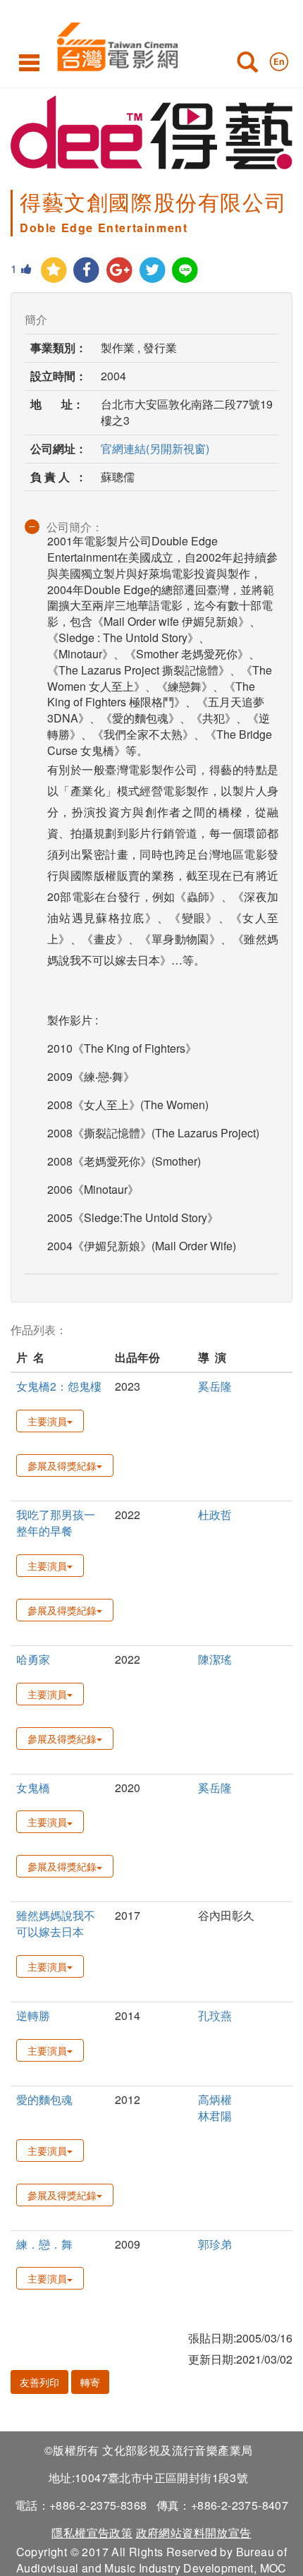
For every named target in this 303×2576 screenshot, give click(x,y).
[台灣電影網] (114, 44)
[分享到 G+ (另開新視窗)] (119, 271)
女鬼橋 (33, 1788)
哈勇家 (33, 1659)
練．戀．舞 (44, 2244)
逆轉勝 (33, 2015)
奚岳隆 (215, 1386)
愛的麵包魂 (44, 2099)
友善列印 (39, 2382)
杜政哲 (215, 1514)
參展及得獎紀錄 (62, 1465)
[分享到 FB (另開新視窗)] (87, 271)
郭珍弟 (215, 2244)
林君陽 (215, 2116)
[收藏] (54, 271)
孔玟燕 (215, 2015)
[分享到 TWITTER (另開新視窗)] (153, 271)
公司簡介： (75, 527)
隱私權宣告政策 (92, 2533)
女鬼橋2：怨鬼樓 (59, 1386)
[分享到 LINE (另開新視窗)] (186, 271)
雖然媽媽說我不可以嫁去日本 (56, 1923)
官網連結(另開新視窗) (155, 448)
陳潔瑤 (215, 1659)
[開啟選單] (29, 62)
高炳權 (215, 2099)
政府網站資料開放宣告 (194, 2533)
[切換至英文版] (279, 59)
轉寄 (90, 2382)
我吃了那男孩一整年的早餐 (56, 1523)
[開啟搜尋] (247, 65)
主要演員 (47, 1421)
